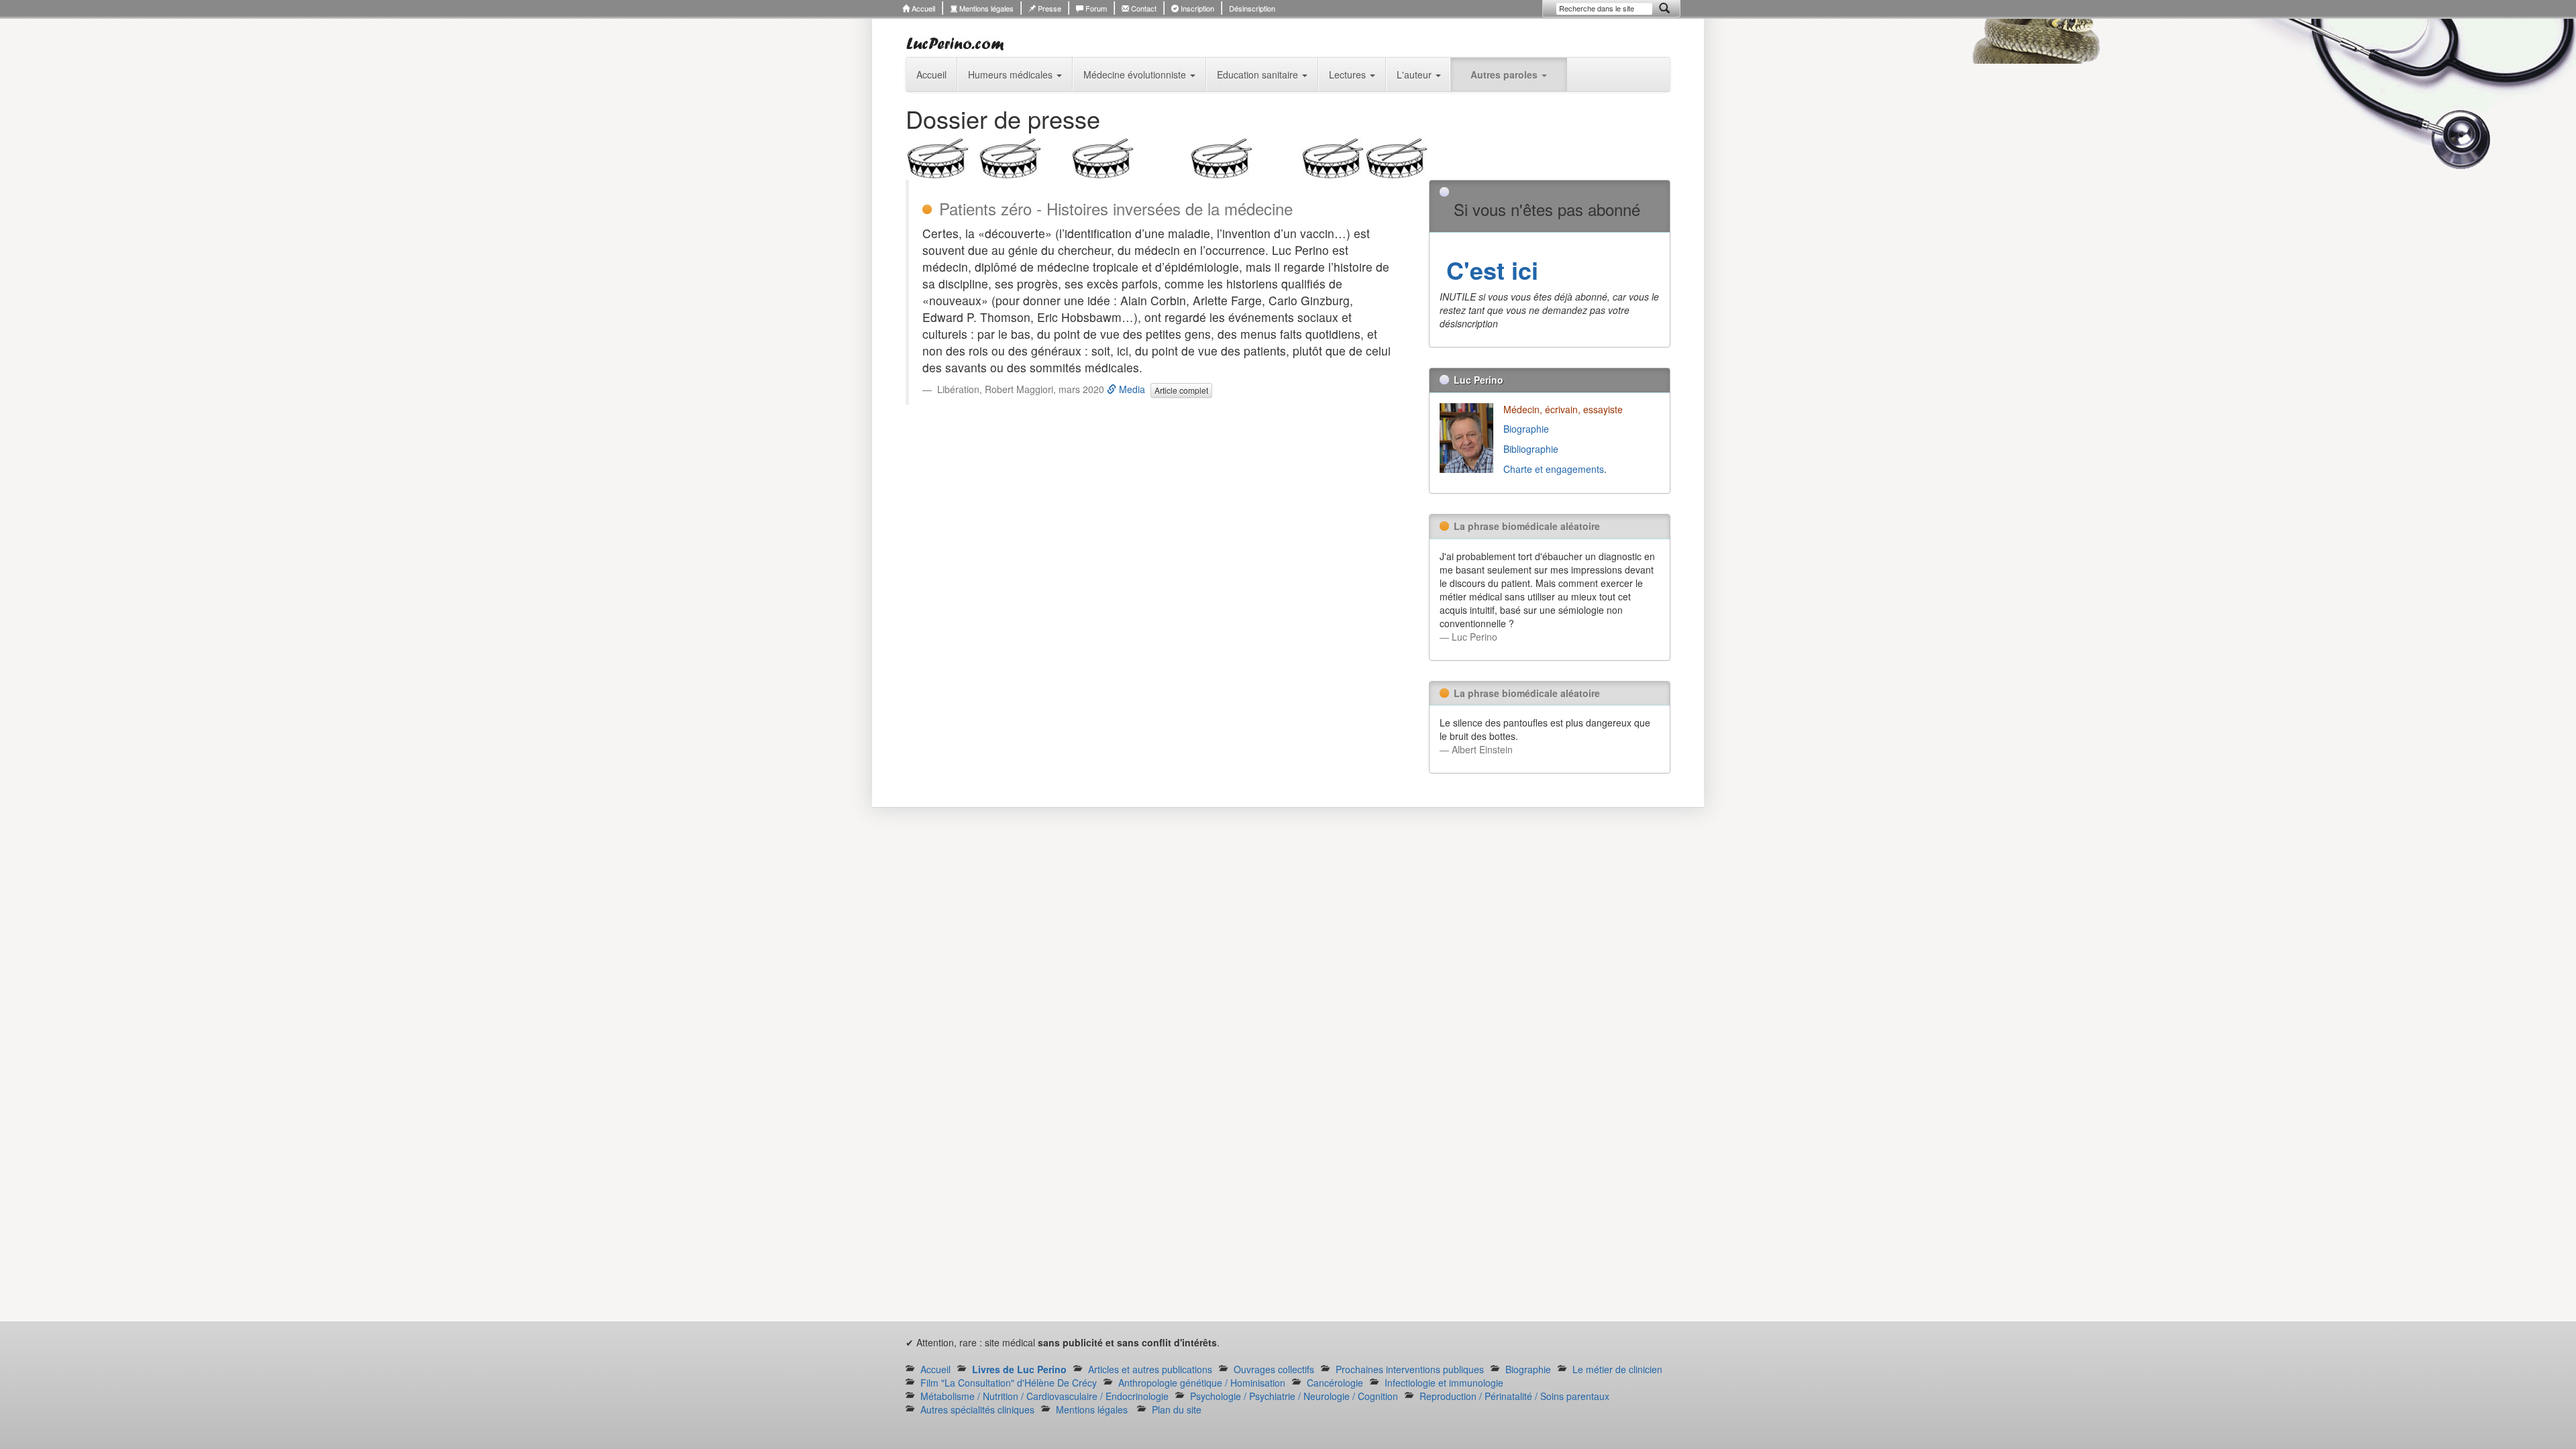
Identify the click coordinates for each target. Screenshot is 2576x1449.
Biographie (1527, 429)
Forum (1095, 8)
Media (1131, 389)
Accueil (922, 8)
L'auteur (1415, 74)
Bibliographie (1532, 449)
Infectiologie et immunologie (1444, 1383)
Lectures (1349, 74)
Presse (1049, 8)
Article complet (1181, 390)
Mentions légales (985, 8)
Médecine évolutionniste (1136, 74)
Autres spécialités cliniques (977, 1409)
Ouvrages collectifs (1274, 1369)
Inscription (1196, 8)
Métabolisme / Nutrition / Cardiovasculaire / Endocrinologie (1044, 1396)
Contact (1143, 8)
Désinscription (1252, 8)
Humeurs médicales (1012, 74)
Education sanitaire (1259, 74)
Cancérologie (1335, 1383)
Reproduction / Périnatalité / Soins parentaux (1514, 1396)
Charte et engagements (1554, 469)
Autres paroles (1505, 74)
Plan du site (1177, 1409)
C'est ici (1489, 270)
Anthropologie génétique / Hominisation (1202, 1383)
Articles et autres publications (1150, 1369)
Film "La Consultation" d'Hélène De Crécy (1009, 1383)
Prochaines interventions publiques (1410, 1369)
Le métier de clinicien (1617, 1369)
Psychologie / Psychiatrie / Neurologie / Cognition (1294, 1396)
